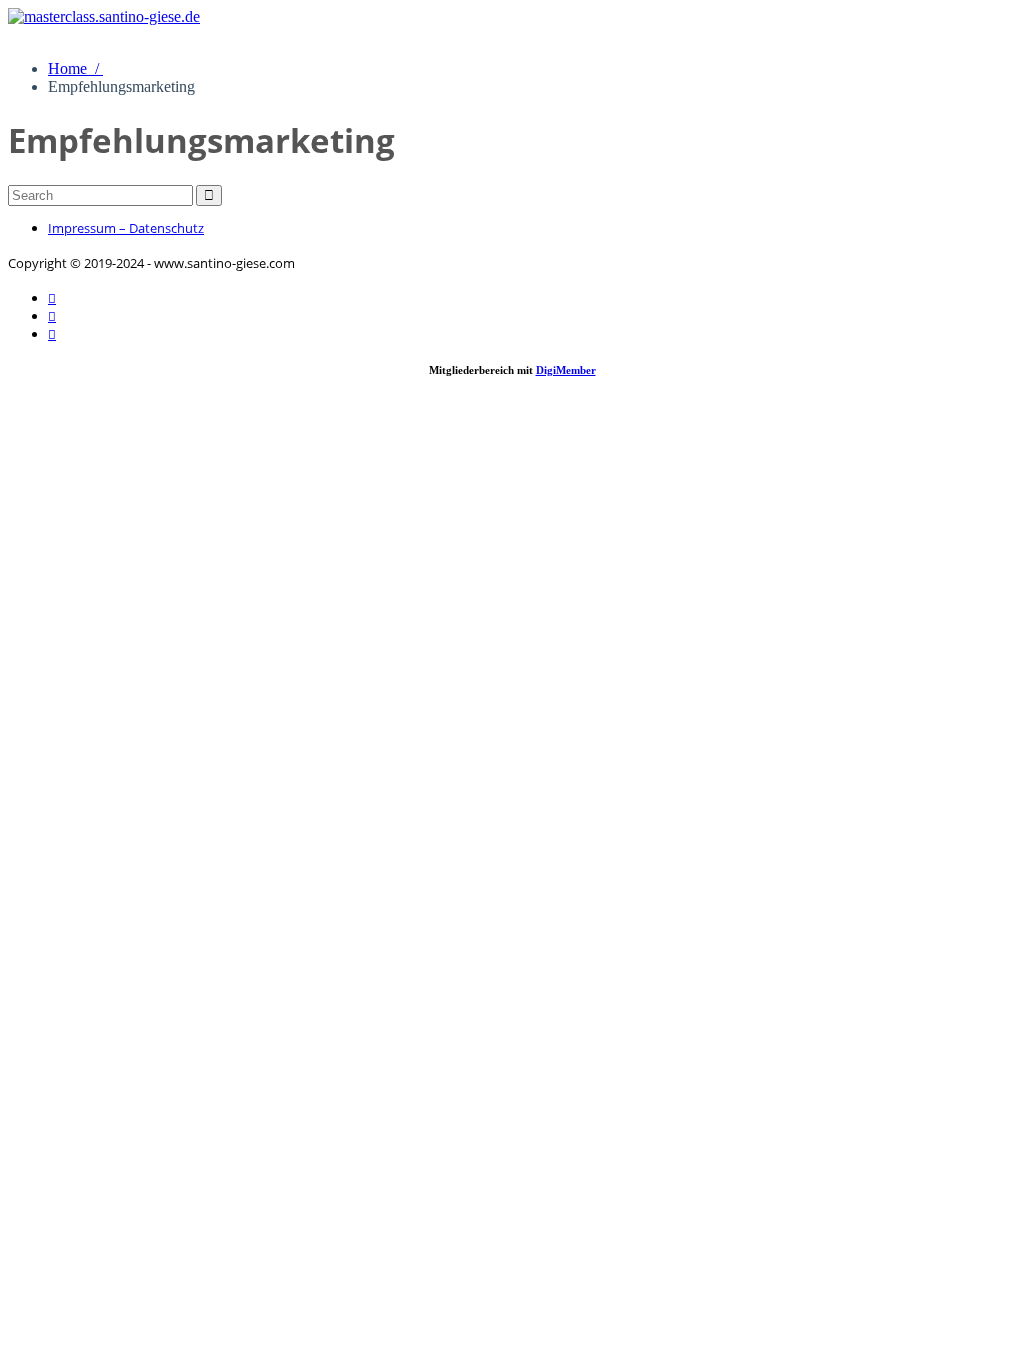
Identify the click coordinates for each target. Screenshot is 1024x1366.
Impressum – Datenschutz (126, 228)
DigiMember (566, 370)
